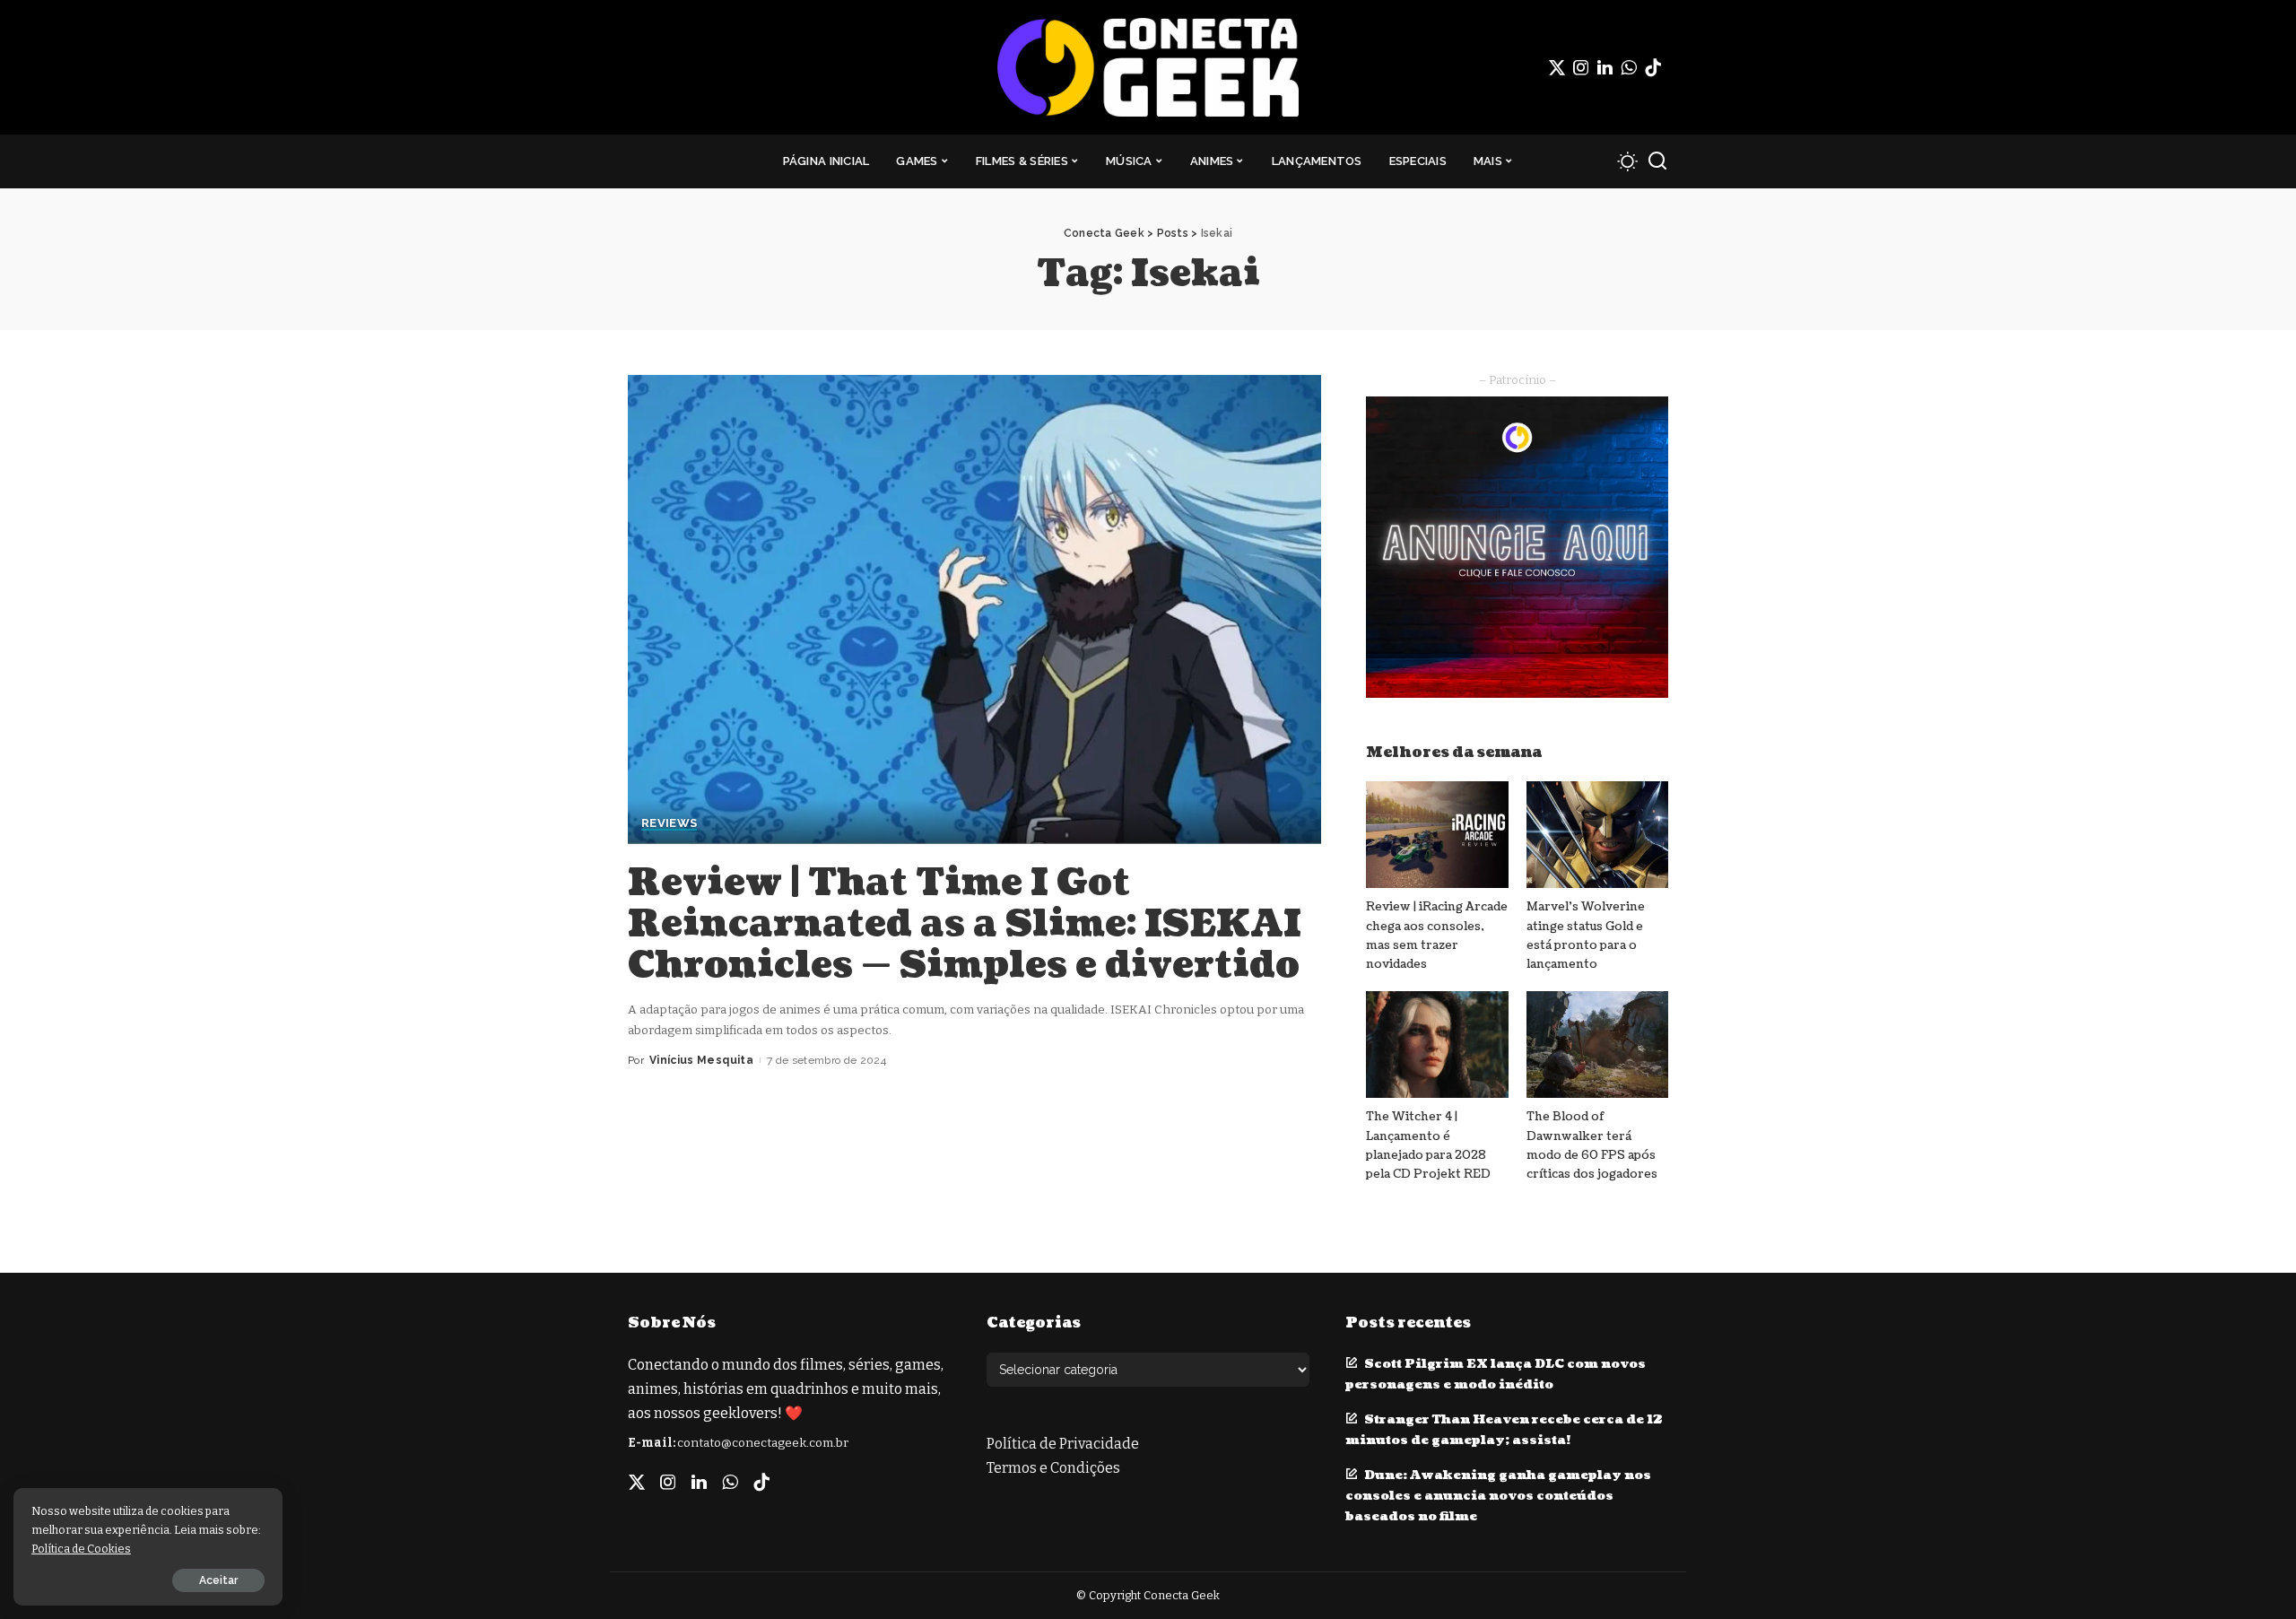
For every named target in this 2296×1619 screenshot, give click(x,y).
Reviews (669, 823)
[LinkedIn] (1605, 67)
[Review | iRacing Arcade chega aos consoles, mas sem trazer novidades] (1437, 835)
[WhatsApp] (1629, 67)
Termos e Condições (1053, 1468)
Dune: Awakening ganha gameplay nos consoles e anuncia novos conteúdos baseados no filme (1498, 1496)
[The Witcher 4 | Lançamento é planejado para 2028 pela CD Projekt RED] (1437, 1045)
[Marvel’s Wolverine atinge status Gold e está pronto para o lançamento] (1597, 835)
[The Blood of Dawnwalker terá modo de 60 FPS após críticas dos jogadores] (1597, 1045)
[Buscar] (1657, 161)
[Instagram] (1581, 67)
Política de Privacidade (1063, 1444)
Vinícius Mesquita (701, 1060)
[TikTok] (1653, 67)
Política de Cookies (81, 1549)
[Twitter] (1557, 67)
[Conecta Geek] (1148, 67)
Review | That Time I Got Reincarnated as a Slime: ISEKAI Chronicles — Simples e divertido (965, 924)
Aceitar (218, 1580)
